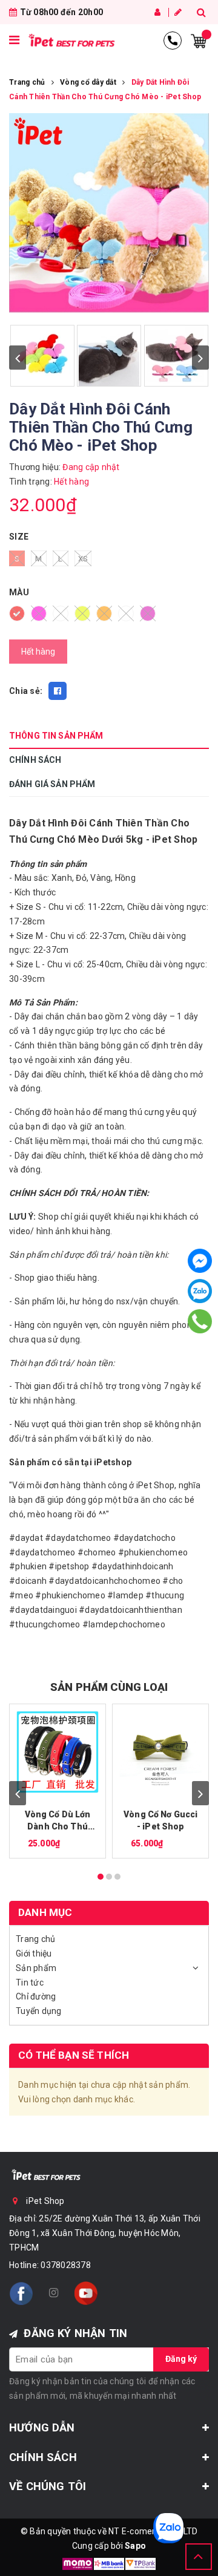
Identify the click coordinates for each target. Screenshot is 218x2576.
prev (18, 358)
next (200, 358)
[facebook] (21, 2293)
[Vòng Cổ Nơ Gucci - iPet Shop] (160, 1752)
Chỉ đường (36, 1996)
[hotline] (173, 41)
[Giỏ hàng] (199, 40)
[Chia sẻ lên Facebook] (58, 691)
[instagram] (53, 2293)
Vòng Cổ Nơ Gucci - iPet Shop (160, 1820)
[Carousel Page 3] (117, 1877)
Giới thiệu (34, 1953)
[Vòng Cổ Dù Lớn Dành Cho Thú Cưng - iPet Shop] (58, 1752)
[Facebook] (200, 1261)
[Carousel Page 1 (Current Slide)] (101, 1877)
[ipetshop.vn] (71, 41)
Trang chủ (35, 1939)
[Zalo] (200, 1291)
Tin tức (30, 1983)
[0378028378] (200, 1321)
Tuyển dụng (39, 2011)
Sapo (135, 2546)
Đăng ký (179, 12)
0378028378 (66, 2265)
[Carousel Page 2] (109, 1877)
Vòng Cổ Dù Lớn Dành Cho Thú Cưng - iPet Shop (58, 1821)
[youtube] (86, 2293)
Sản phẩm (36, 1968)
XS (83, 559)
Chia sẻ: (26, 691)
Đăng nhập (158, 12)
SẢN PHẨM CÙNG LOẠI (109, 1687)
